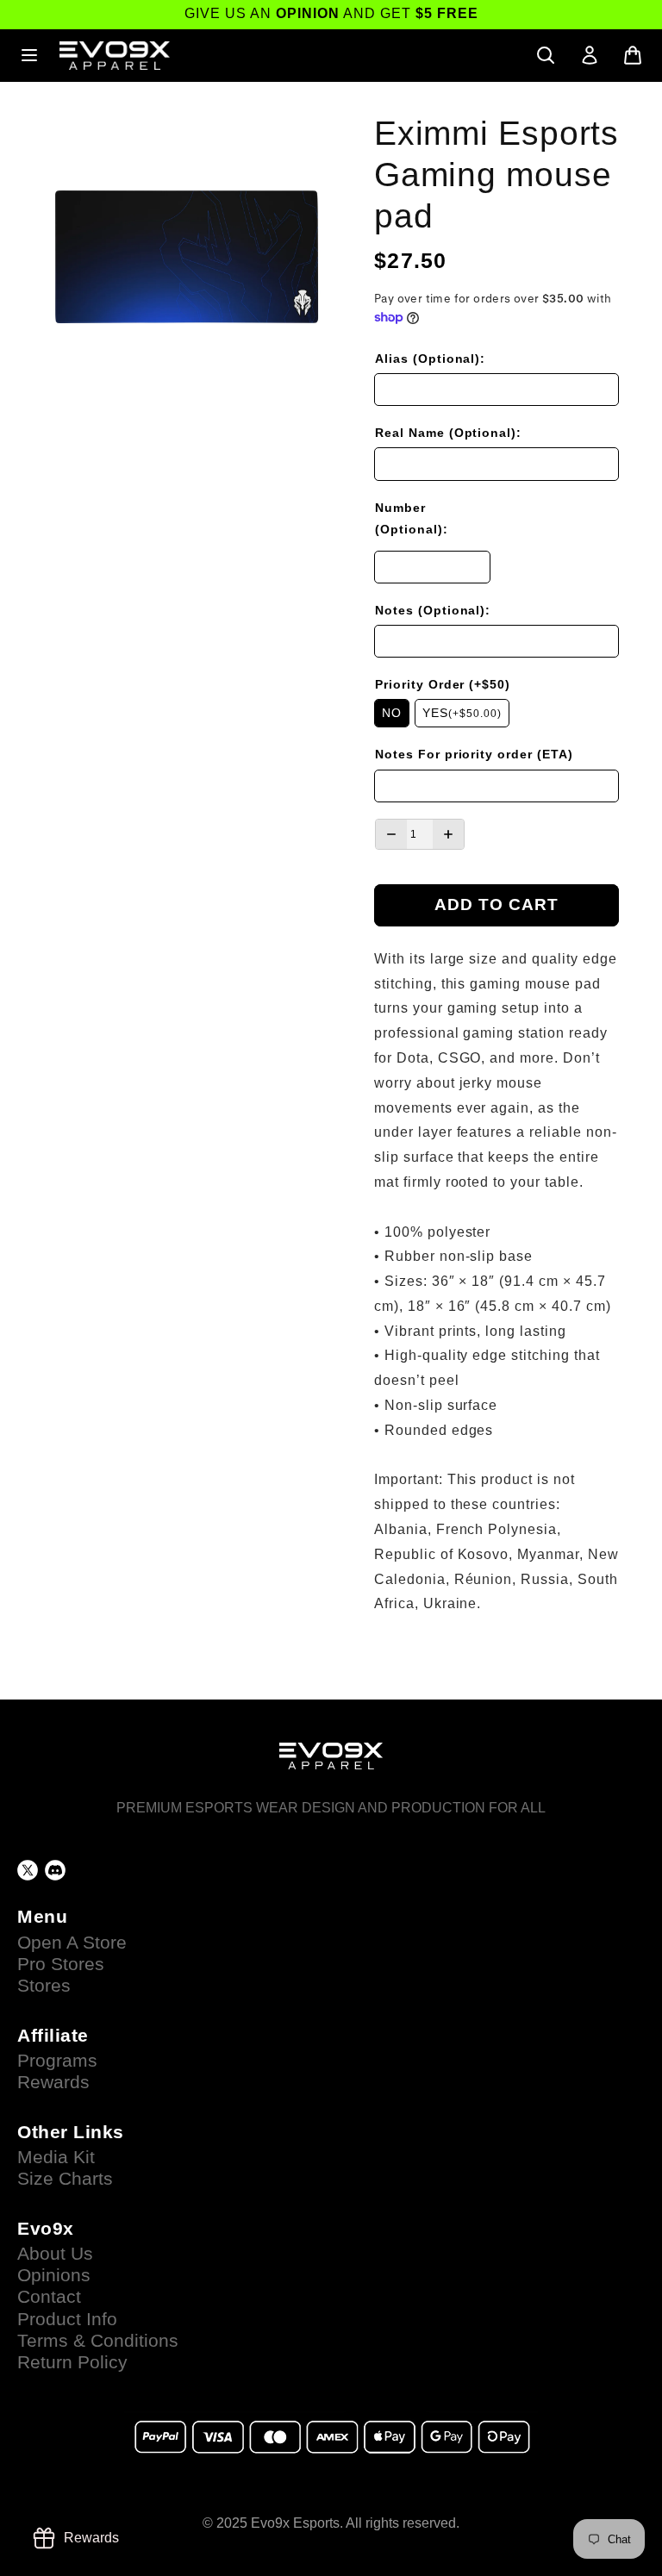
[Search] (546, 55)
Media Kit (56, 2157)
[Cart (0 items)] (633, 55)
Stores (44, 1986)
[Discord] (55, 1870)
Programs (57, 2061)
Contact (49, 2297)
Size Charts (65, 2179)
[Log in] (590, 55)
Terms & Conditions (98, 2341)
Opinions (54, 2275)
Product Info (67, 2319)
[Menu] (29, 55)
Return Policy (72, 2362)
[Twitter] (28, 1870)
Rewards (53, 2082)
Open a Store (72, 1943)
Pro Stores (61, 1964)
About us (55, 2254)
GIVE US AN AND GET (331, 13)
